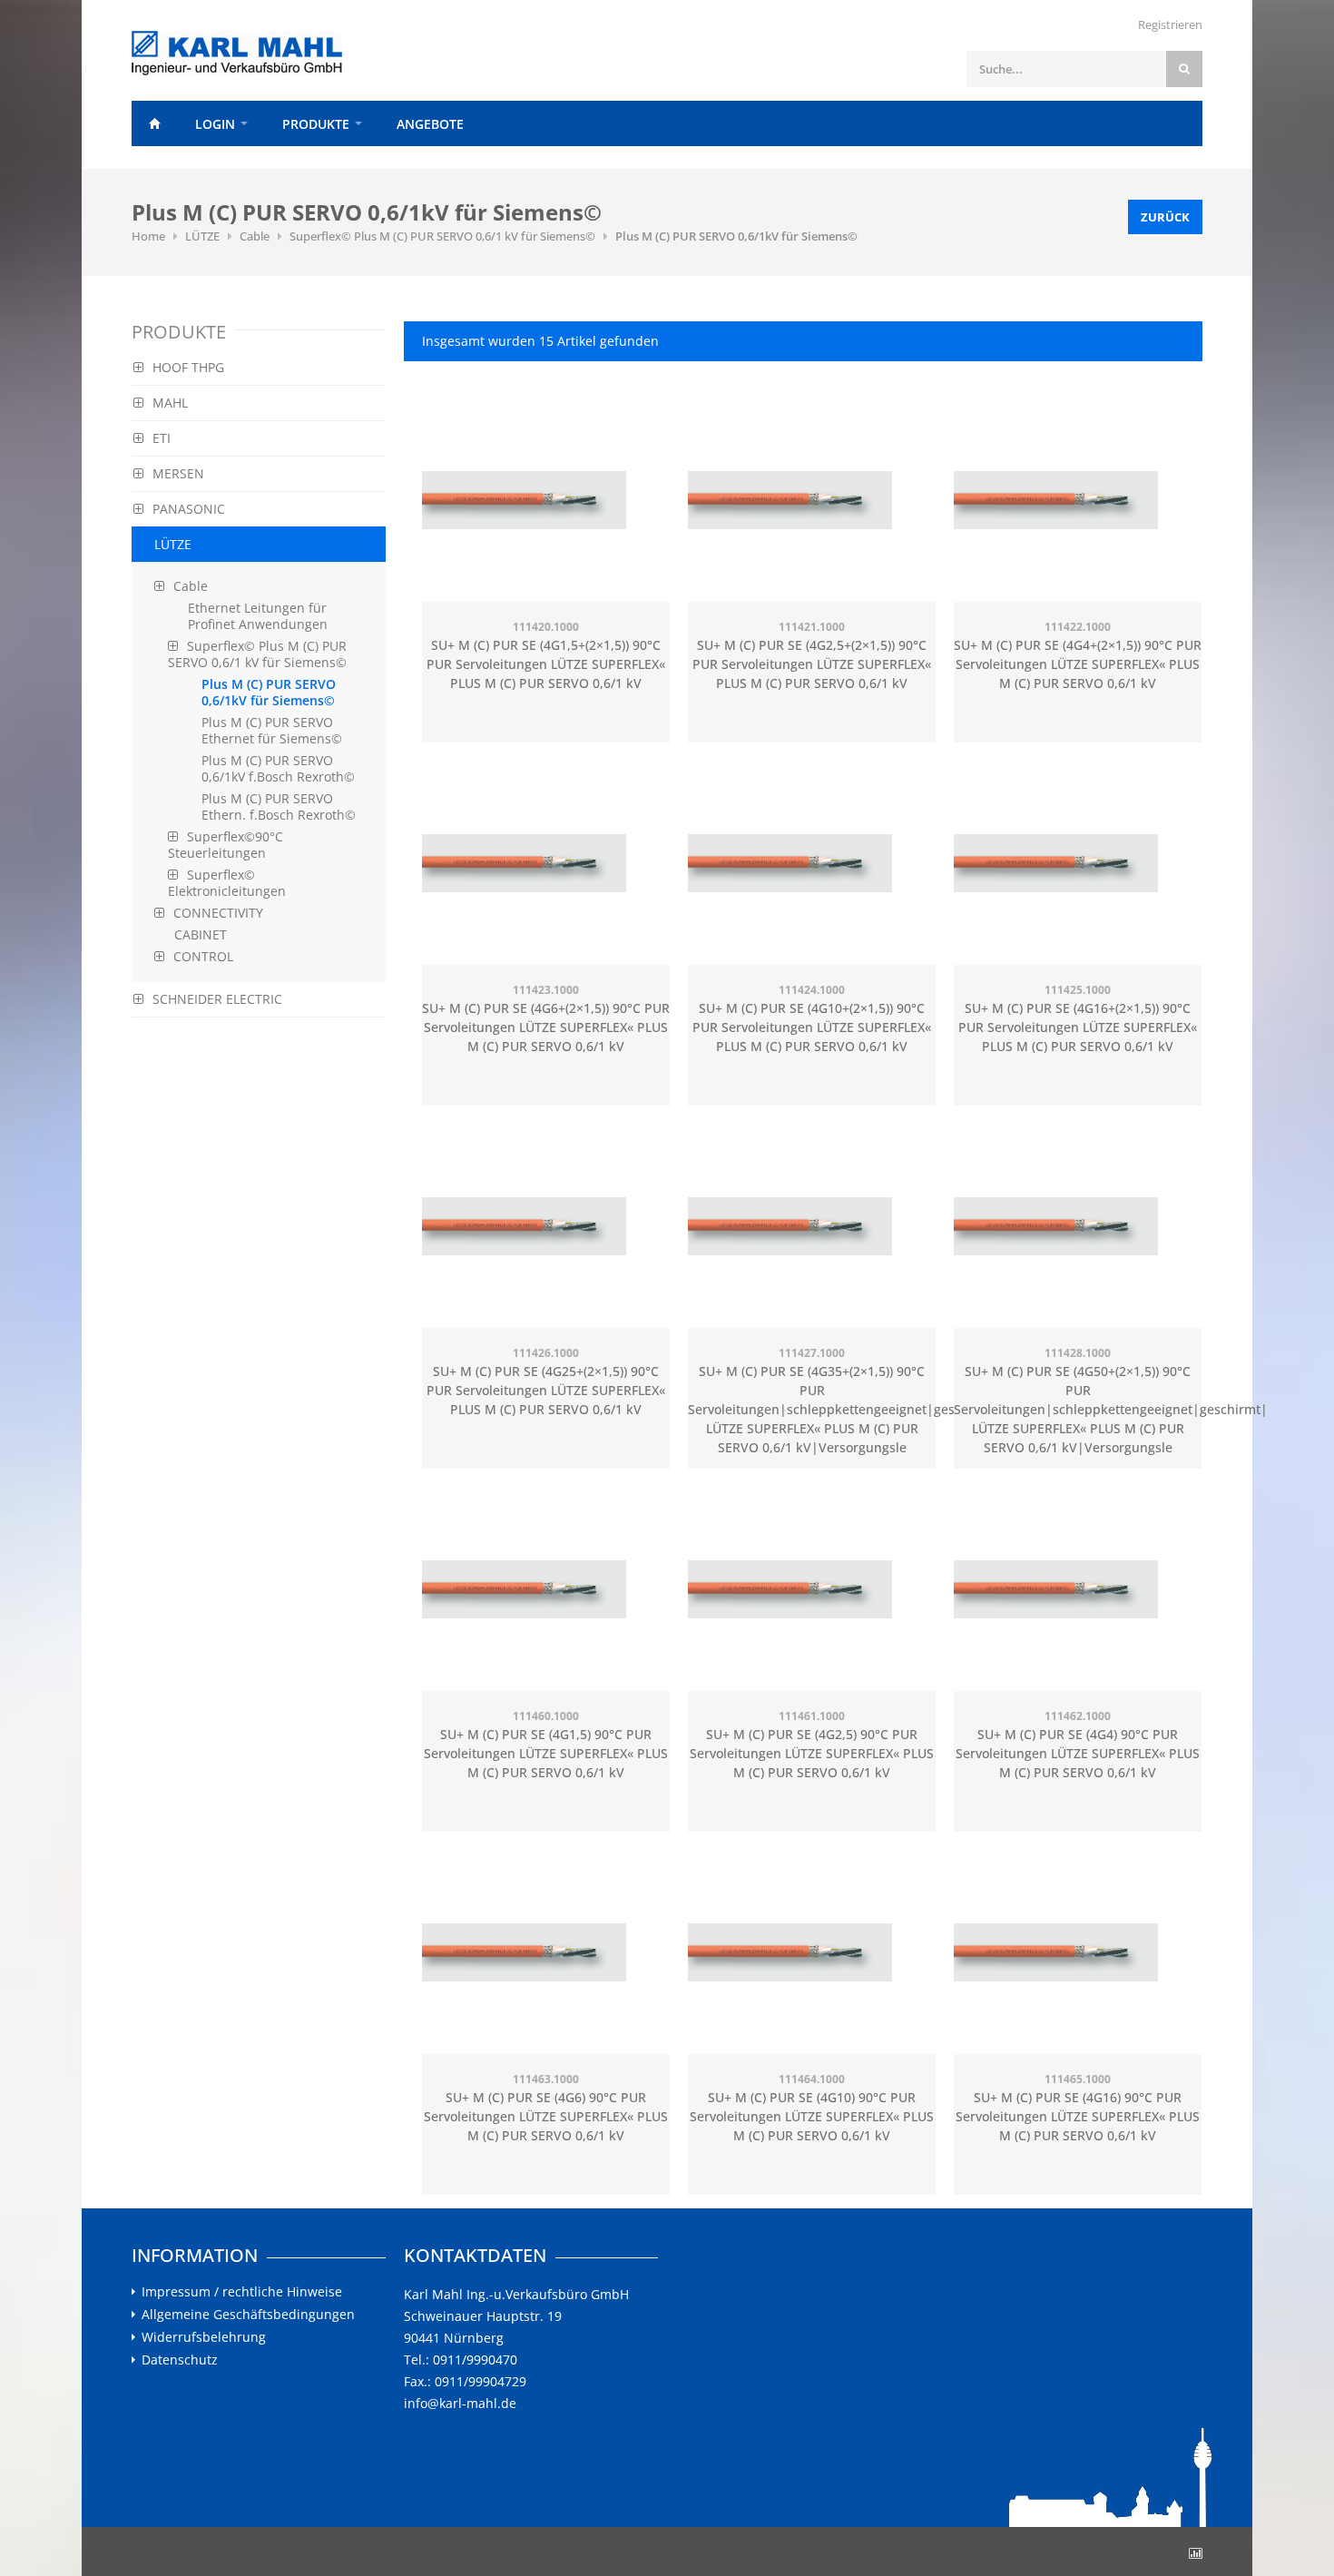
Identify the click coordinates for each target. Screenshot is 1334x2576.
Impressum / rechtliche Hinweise (242, 2292)
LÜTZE (202, 236)
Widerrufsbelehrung (204, 2337)
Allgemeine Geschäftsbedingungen (248, 2315)
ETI (162, 438)
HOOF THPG (188, 367)
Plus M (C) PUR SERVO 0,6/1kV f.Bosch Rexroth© (278, 768)
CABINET (201, 934)
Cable (255, 236)
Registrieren (1170, 25)
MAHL (170, 403)
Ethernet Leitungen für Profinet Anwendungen (258, 616)
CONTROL (203, 956)
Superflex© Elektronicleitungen (227, 883)
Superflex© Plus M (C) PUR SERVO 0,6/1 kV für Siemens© (442, 236)
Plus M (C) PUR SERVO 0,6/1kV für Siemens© (736, 236)
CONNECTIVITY (218, 913)
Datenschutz (180, 2360)
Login (215, 124)
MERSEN (178, 473)
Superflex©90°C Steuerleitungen (226, 845)
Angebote (430, 124)
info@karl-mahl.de (460, 2403)
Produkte (316, 124)
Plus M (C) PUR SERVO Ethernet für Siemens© (272, 730)
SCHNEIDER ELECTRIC (217, 999)
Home (154, 123)
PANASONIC (189, 509)
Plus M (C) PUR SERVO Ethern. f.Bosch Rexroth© (279, 806)
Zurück (1165, 217)
